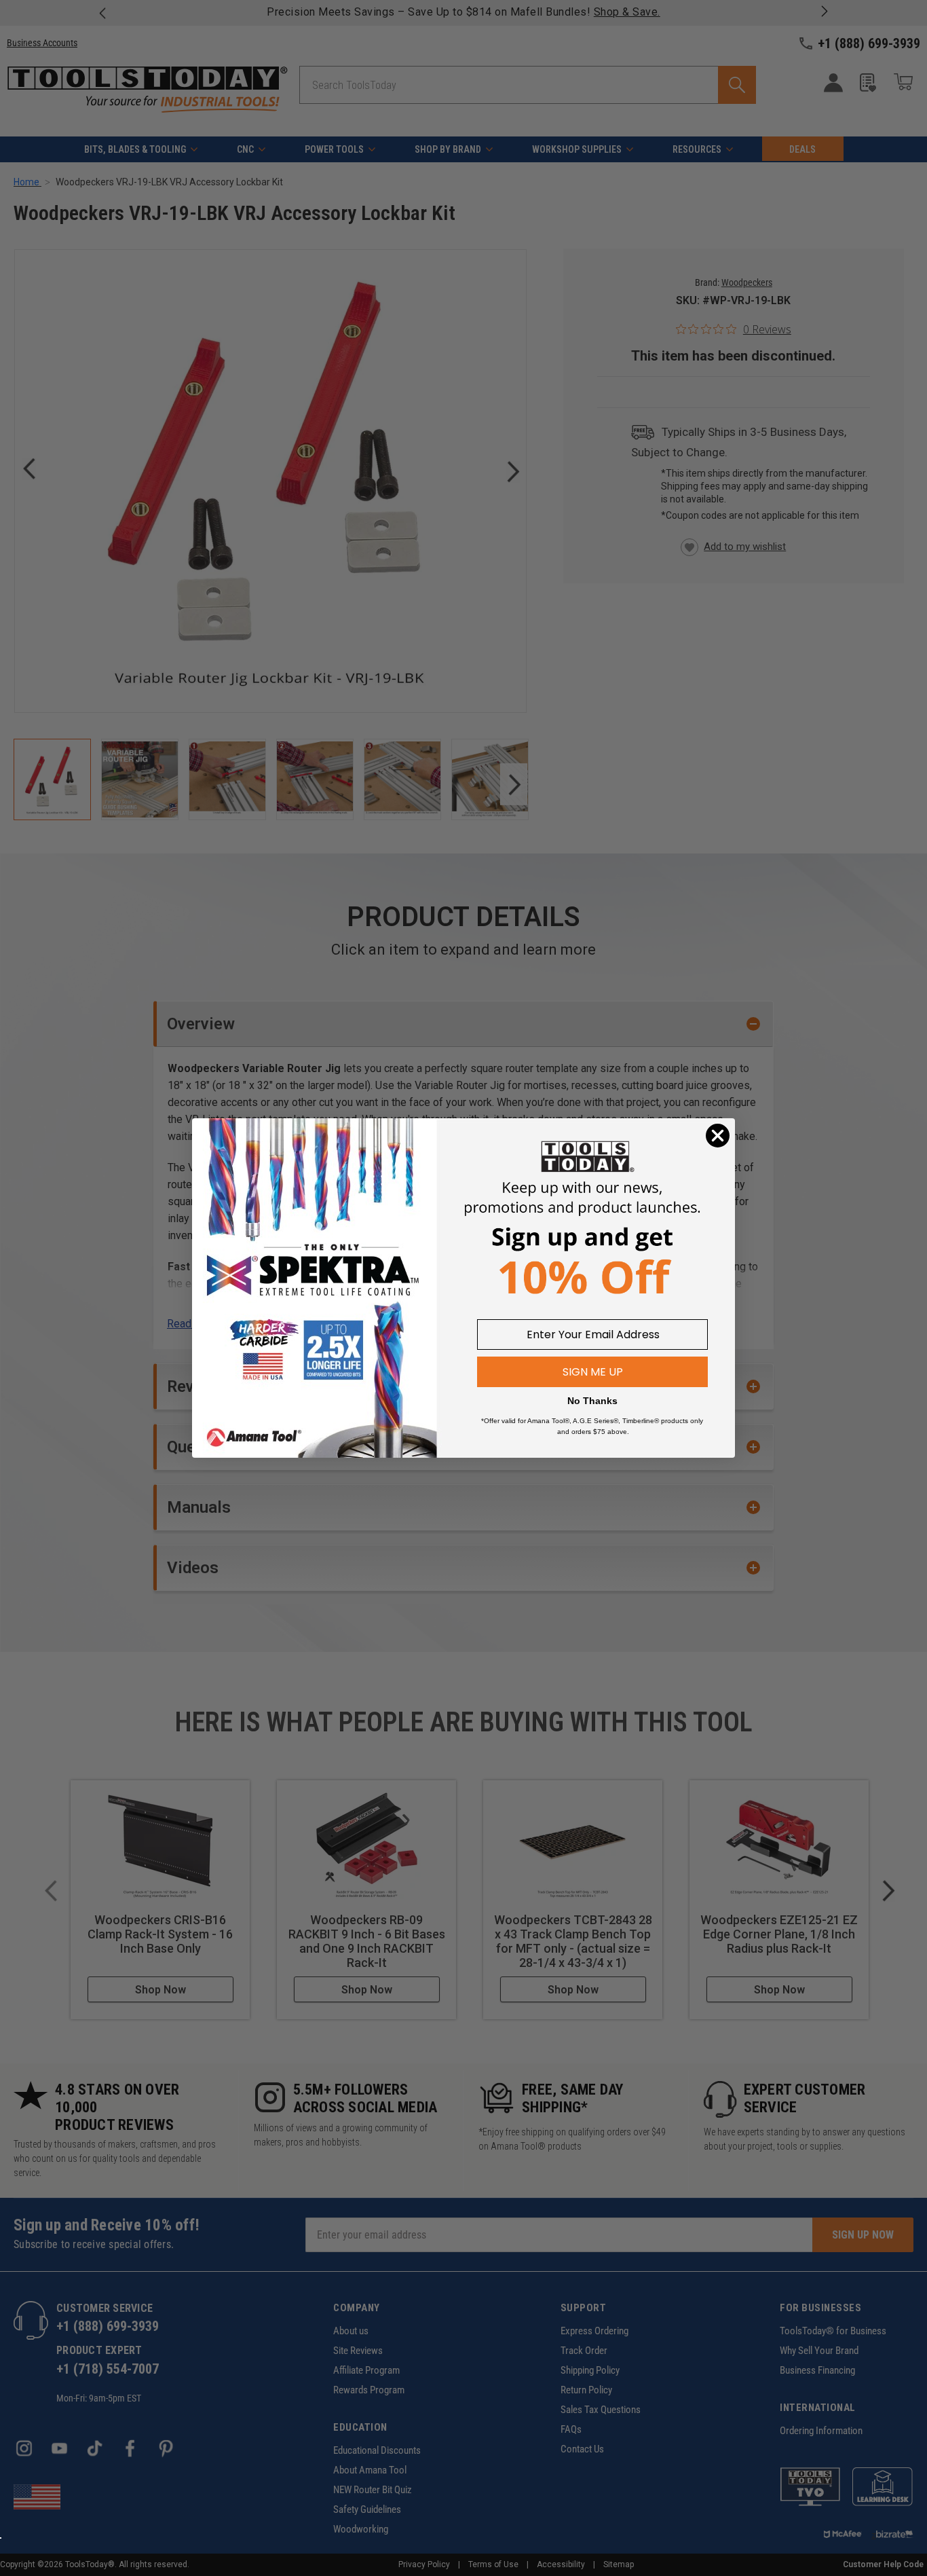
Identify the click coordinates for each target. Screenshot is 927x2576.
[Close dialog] (718, 1136)
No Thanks (592, 1401)
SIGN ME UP (593, 1372)
